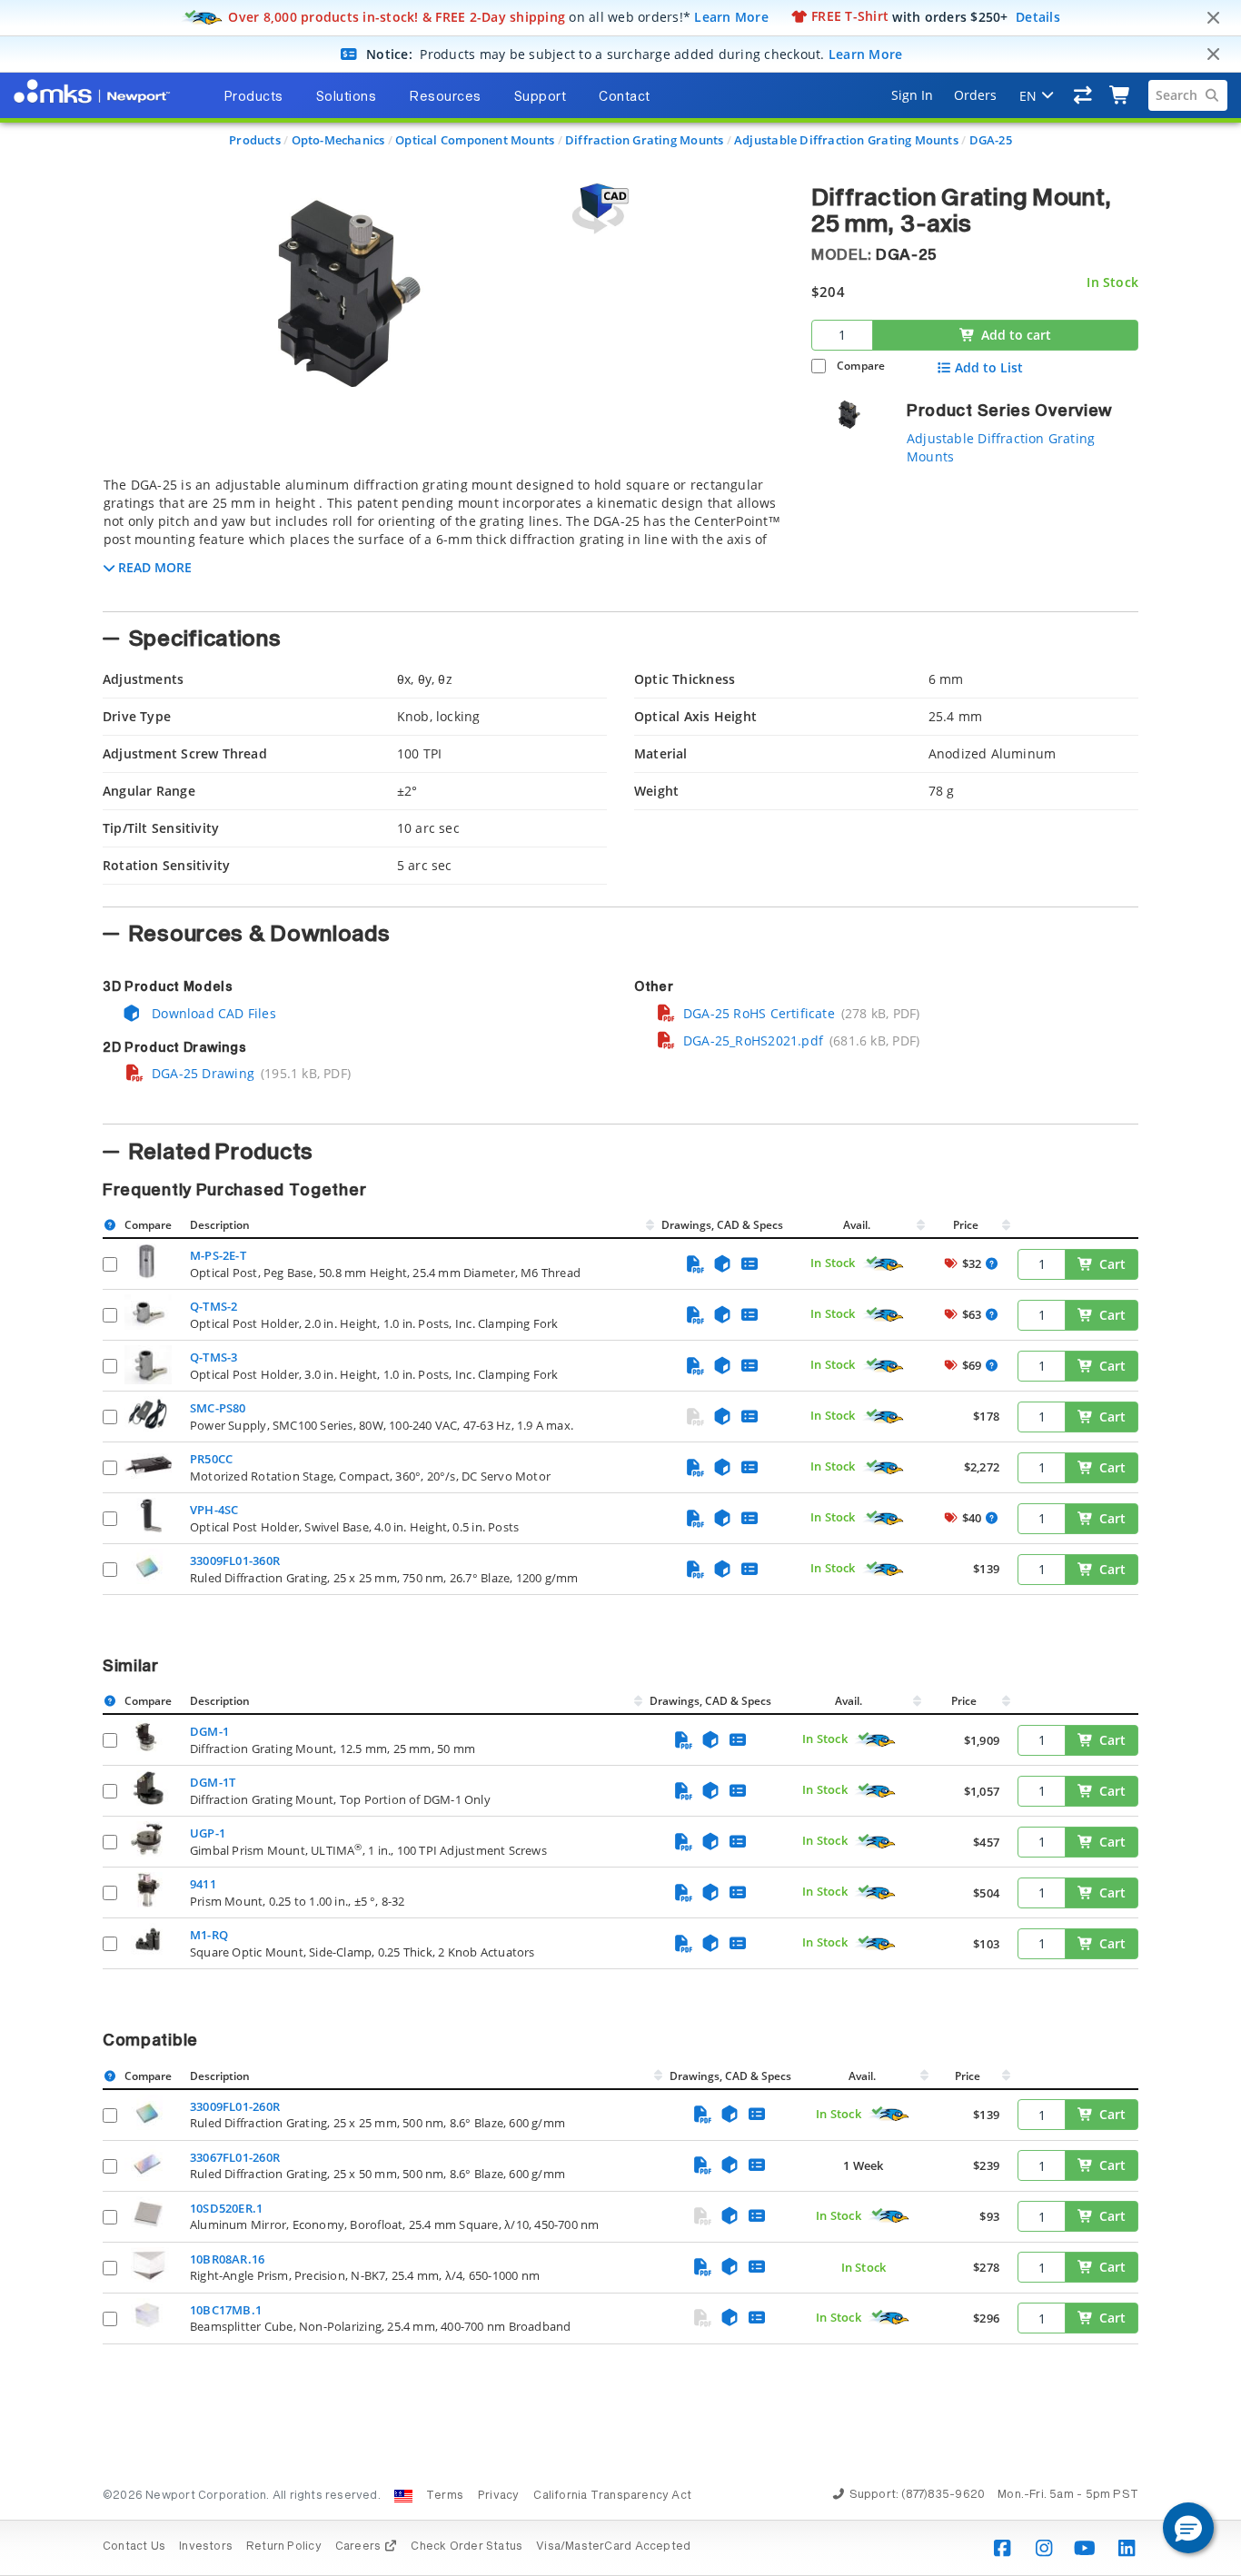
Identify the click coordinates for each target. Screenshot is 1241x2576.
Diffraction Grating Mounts (644, 140)
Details (1038, 16)
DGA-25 (991, 140)
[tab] (443, 539)
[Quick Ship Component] (884, 1264)
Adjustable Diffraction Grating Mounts (846, 140)
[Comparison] (1083, 95)
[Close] (1213, 18)
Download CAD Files (212, 1013)
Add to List (989, 368)
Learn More (731, 16)
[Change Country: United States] (403, 2496)
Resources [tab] (445, 97)
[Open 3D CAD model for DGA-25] (598, 208)
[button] (1188, 2528)
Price (966, 1225)
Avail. (858, 1225)
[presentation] (620, 1288)
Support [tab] (541, 97)
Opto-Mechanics (338, 140)
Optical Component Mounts (475, 140)
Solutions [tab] (347, 97)
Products (255, 140)
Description (220, 1225)
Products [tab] (253, 97)
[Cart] (1121, 95)
